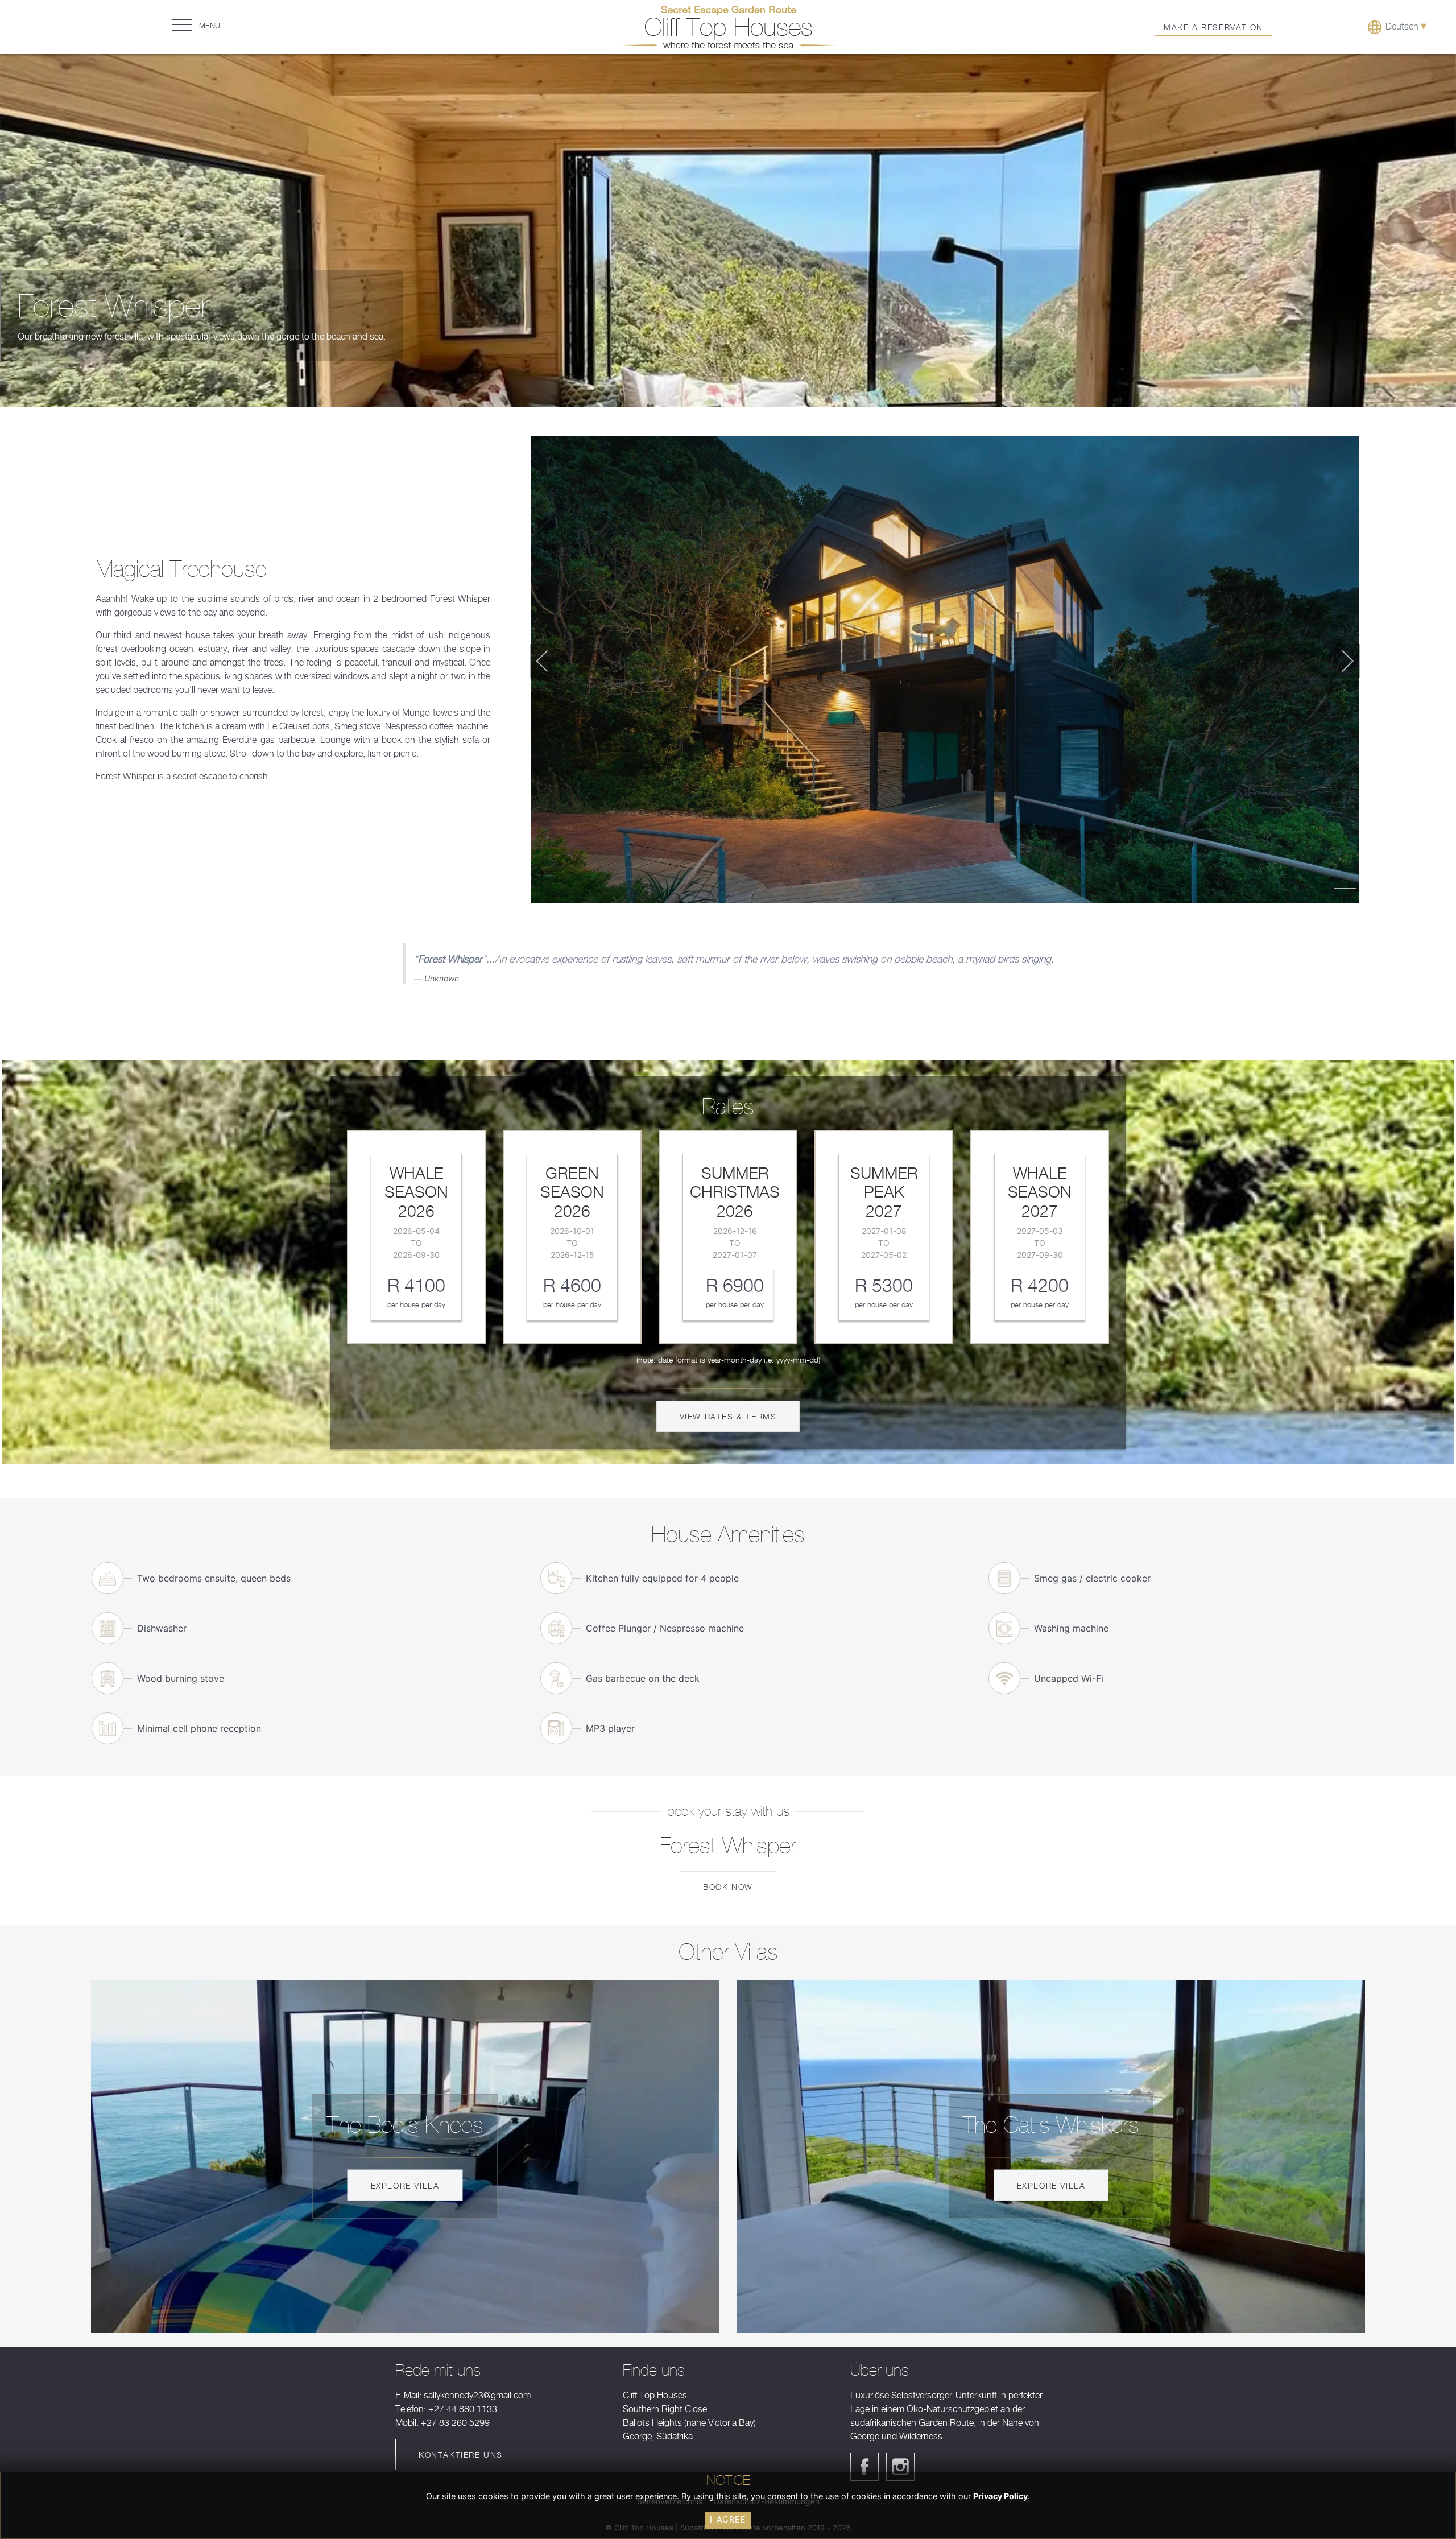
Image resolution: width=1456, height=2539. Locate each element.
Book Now (728, 1887)
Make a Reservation (1213, 27)
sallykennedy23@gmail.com (477, 2395)
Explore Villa (405, 2185)
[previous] (550, 661)
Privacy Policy (1000, 2496)
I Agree (728, 2520)
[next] (1340, 661)
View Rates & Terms (728, 1416)
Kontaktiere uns (461, 2455)
